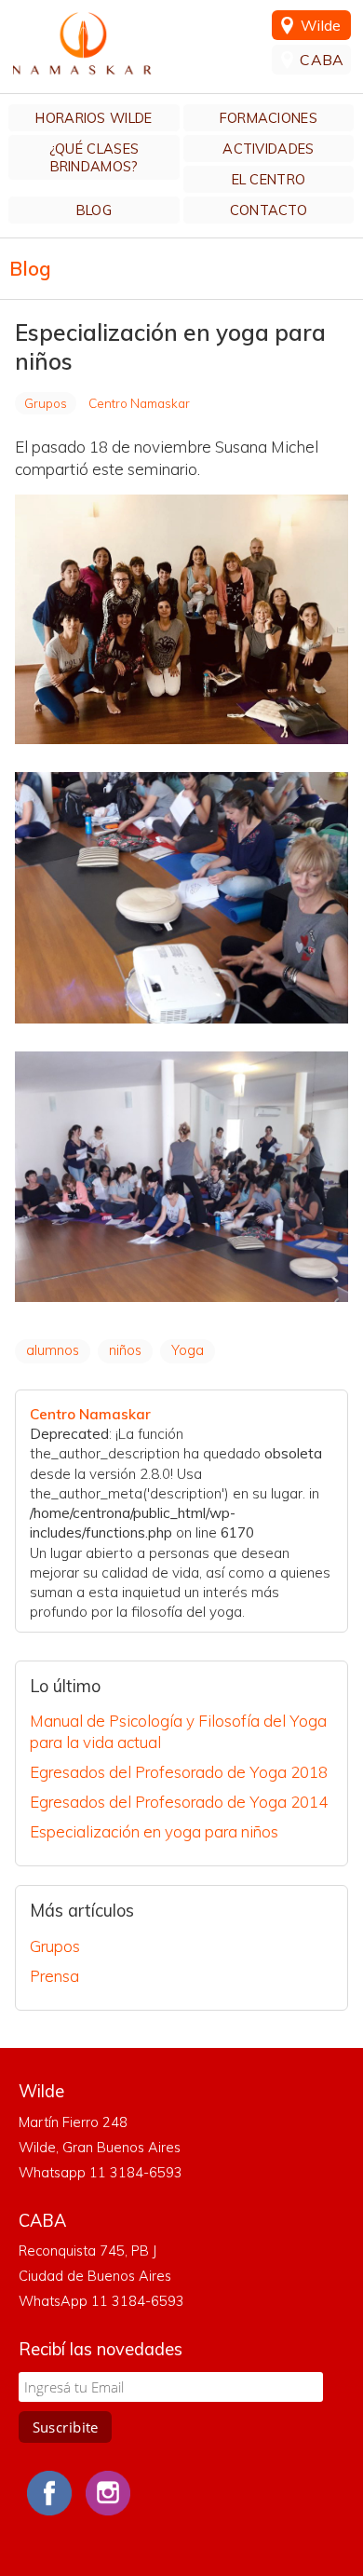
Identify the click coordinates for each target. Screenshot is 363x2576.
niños (125, 1350)
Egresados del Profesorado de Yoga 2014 (179, 1802)
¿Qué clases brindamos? (94, 157)
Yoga (188, 1350)
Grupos (46, 403)
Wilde (321, 25)
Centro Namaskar (82, 43)
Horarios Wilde (94, 118)
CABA (322, 60)
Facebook (49, 2493)
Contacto (269, 210)
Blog (94, 210)
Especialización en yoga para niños (154, 1831)
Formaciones (269, 118)
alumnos (53, 1350)
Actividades (268, 149)
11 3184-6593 (138, 2301)
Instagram (108, 2493)
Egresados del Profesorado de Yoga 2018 (179, 1772)
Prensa (54, 1976)
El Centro (269, 179)
